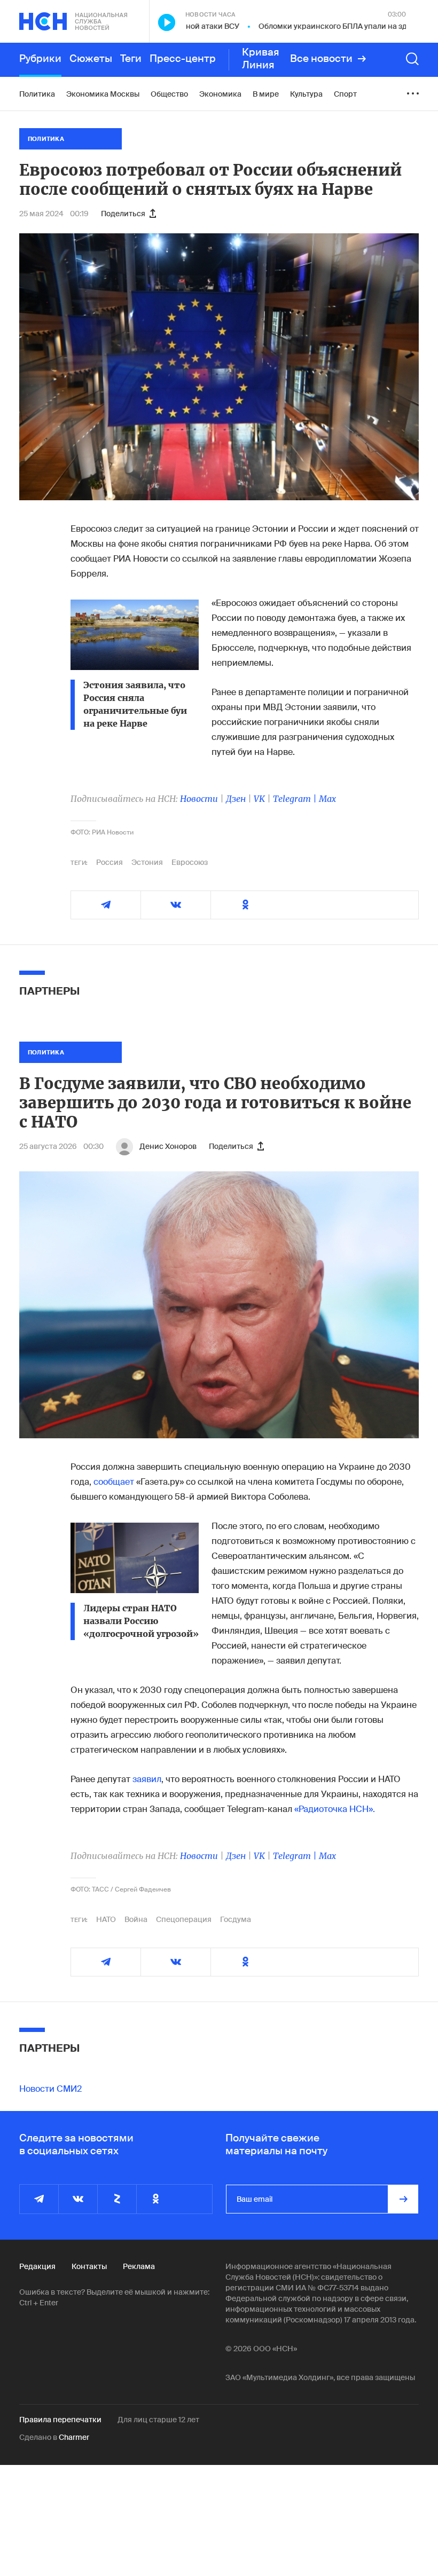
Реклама (139, 2266)
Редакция (37, 2266)
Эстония (147, 862)
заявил (147, 1779)
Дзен (236, 799)
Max (327, 799)
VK (259, 799)
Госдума (236, 1919)
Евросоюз (190, 862)
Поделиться (123, 214)
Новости (199, 799)
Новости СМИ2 (50, 2089)
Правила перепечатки (60, 2420)
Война (136, 1919)
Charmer (74, 2437)
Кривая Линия (261, 59)
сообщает (114, 1482)
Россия (109, 862)
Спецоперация (184, 1919)
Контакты (89, 2266)
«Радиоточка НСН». (335, 1809)
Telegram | (296, 799)
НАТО (106, 1919)
